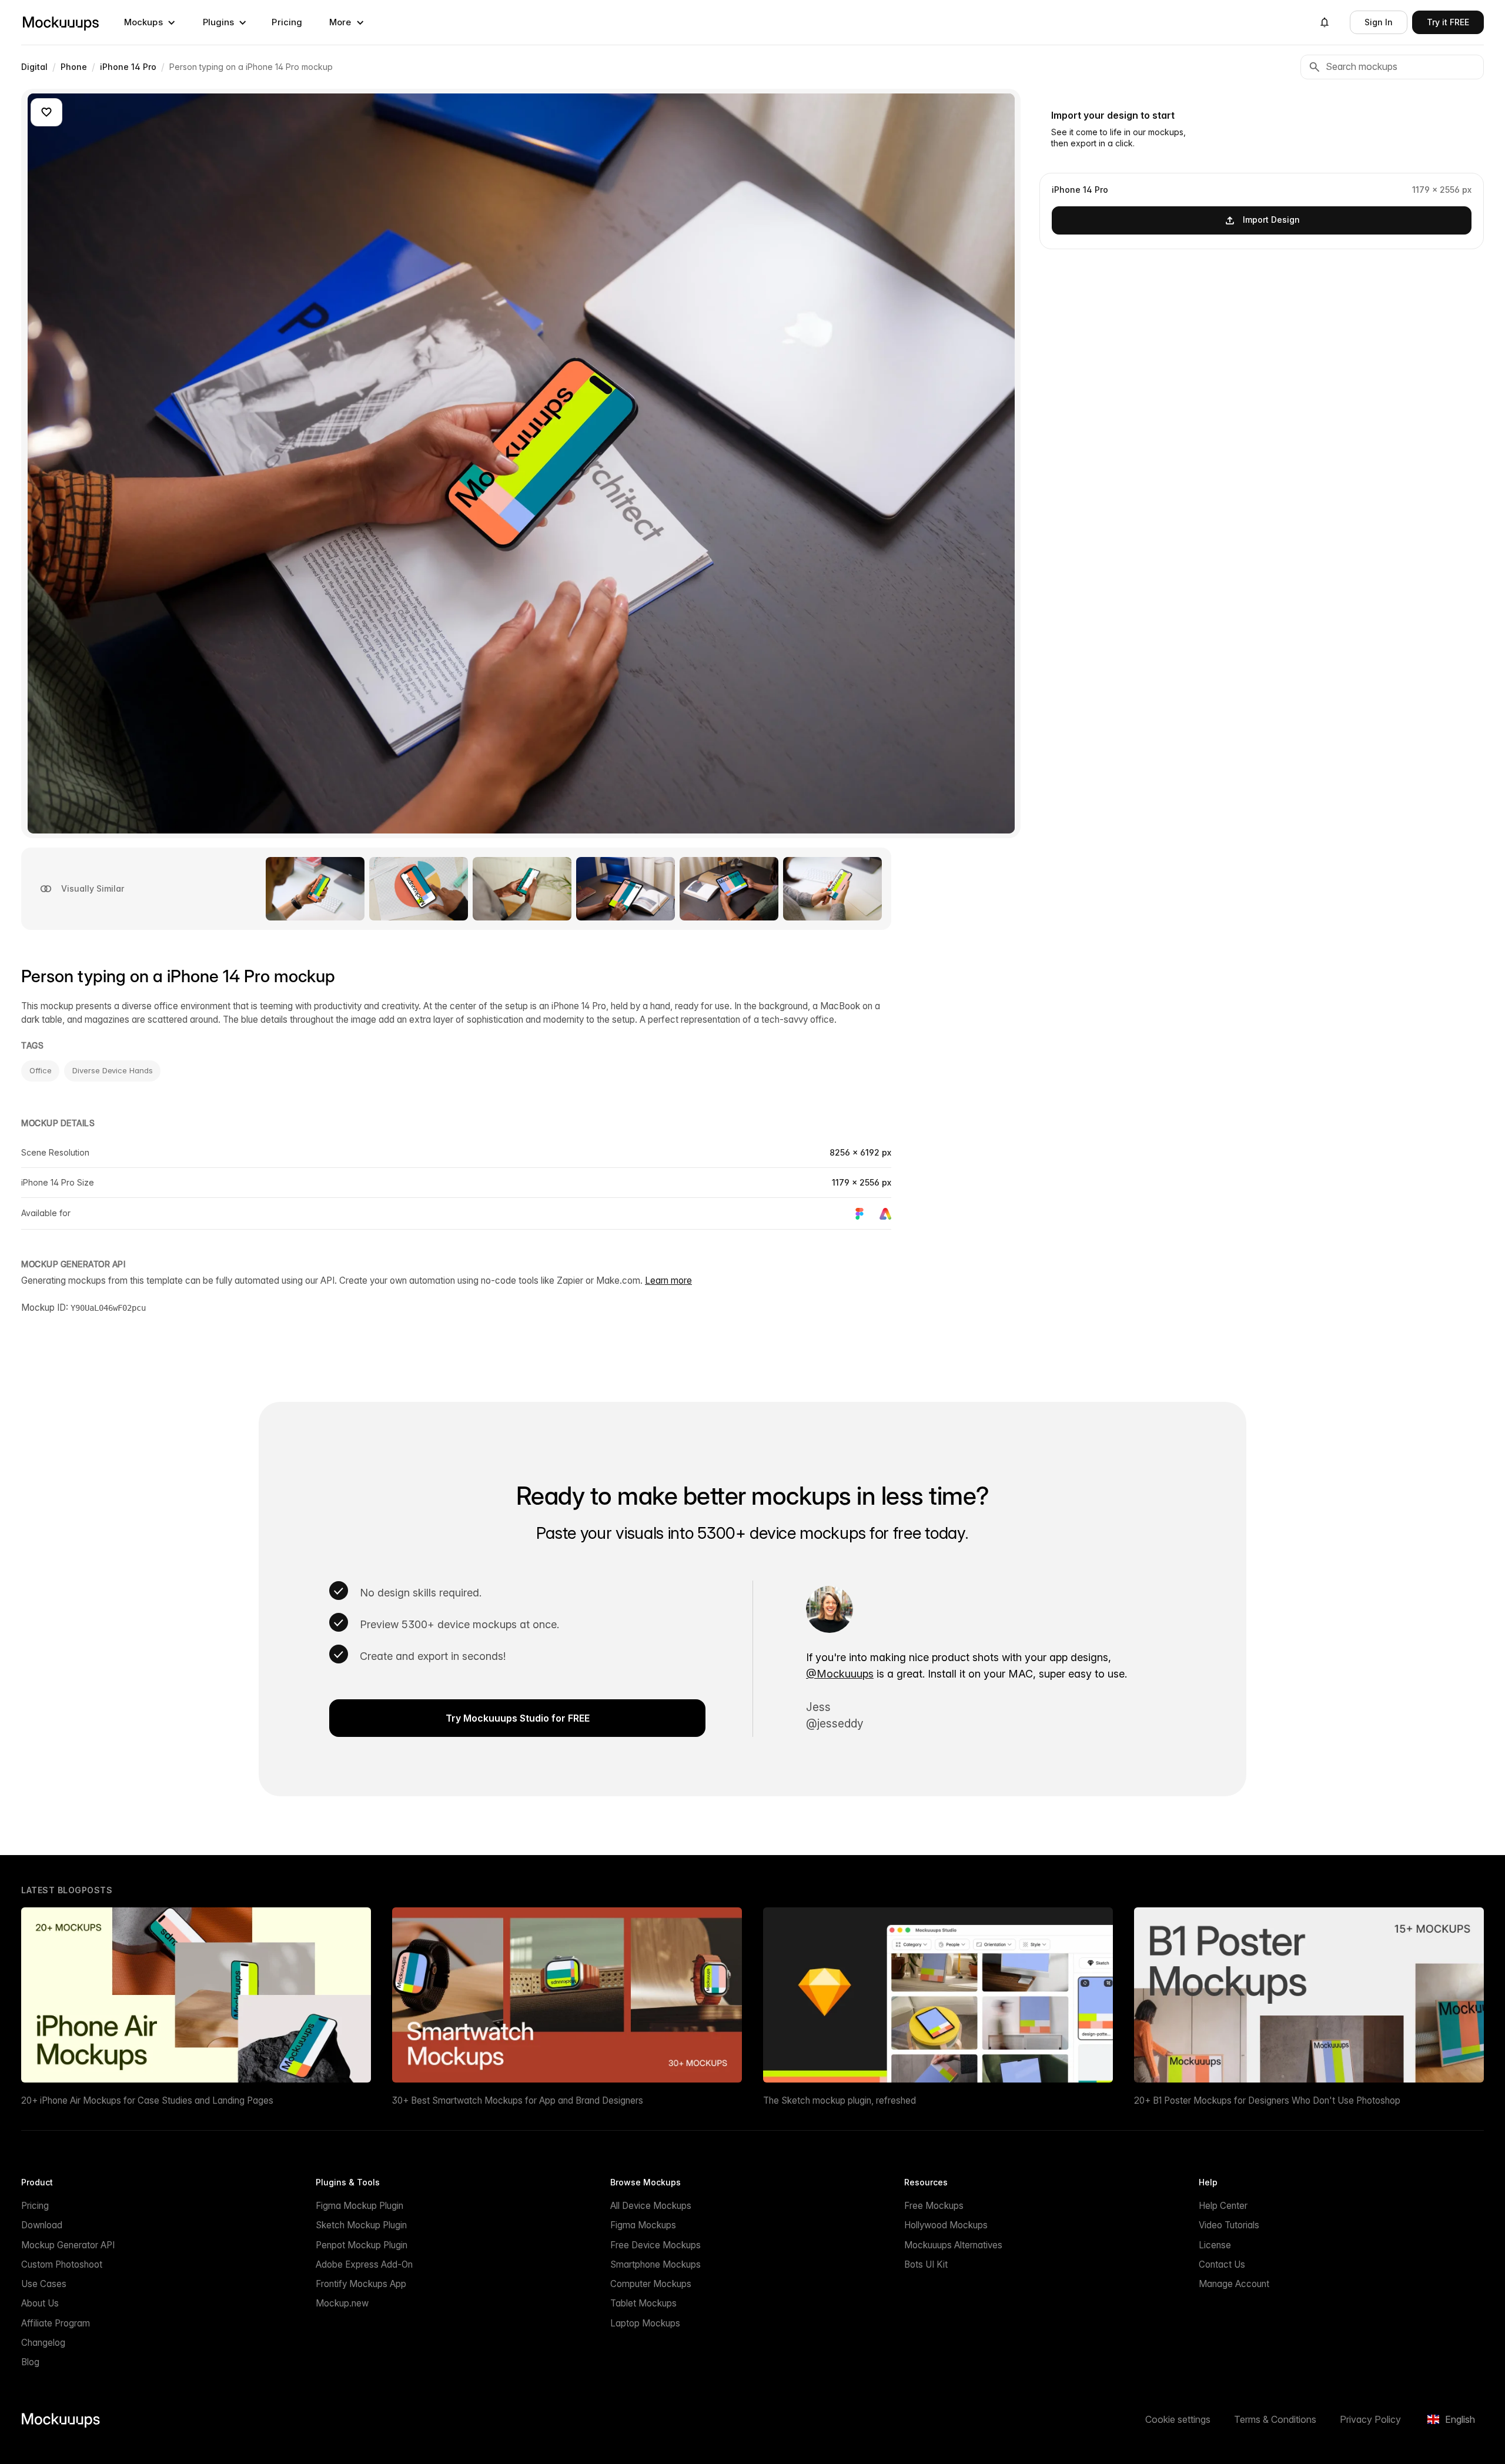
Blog (30, 2362)
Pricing (287, 22)
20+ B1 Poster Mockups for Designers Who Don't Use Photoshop (1267, 2100)
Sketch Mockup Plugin (361, 2225)
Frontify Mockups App (361, 2284)
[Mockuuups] (61, 22)
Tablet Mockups (643, 2303)
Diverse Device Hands (112, 1070)
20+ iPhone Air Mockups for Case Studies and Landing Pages (147, 2100)
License (1215, 2245)
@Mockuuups (840, 1674)
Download (42, 2225)
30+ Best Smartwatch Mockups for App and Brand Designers (518, 2100)
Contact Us (1222, 2264)
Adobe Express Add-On (364, 2264)
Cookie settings (1178, 2419)
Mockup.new (342, 2303)
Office (40, 1070)
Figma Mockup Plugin (359, 2206)
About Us (40, 2303)
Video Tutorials (1229, 2225)
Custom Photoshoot (62, 2264)
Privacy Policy (1370, 2419)
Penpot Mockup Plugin (362, 2245)
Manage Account (1234, 2284)
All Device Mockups (651, 2206)
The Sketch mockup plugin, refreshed (840, 2100)
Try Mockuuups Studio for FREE (518, 1718)
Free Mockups (934, 2206)
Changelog (43, 2343)
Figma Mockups (643, 2225)
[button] (150, 22)
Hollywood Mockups (946, 2225)
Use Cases (44, 2284)
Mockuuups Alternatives (953, 2245)
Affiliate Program (56, 2323)
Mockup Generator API (68, 2245)
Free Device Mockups (655, 2245)
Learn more (668, 1280)
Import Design (1271, 220)
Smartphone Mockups (655, 2264)
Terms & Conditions (1275, 2419)
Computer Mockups (651, 2284)
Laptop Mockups (645, 2323)
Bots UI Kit (926, 2264)
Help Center (1223, 2206)
